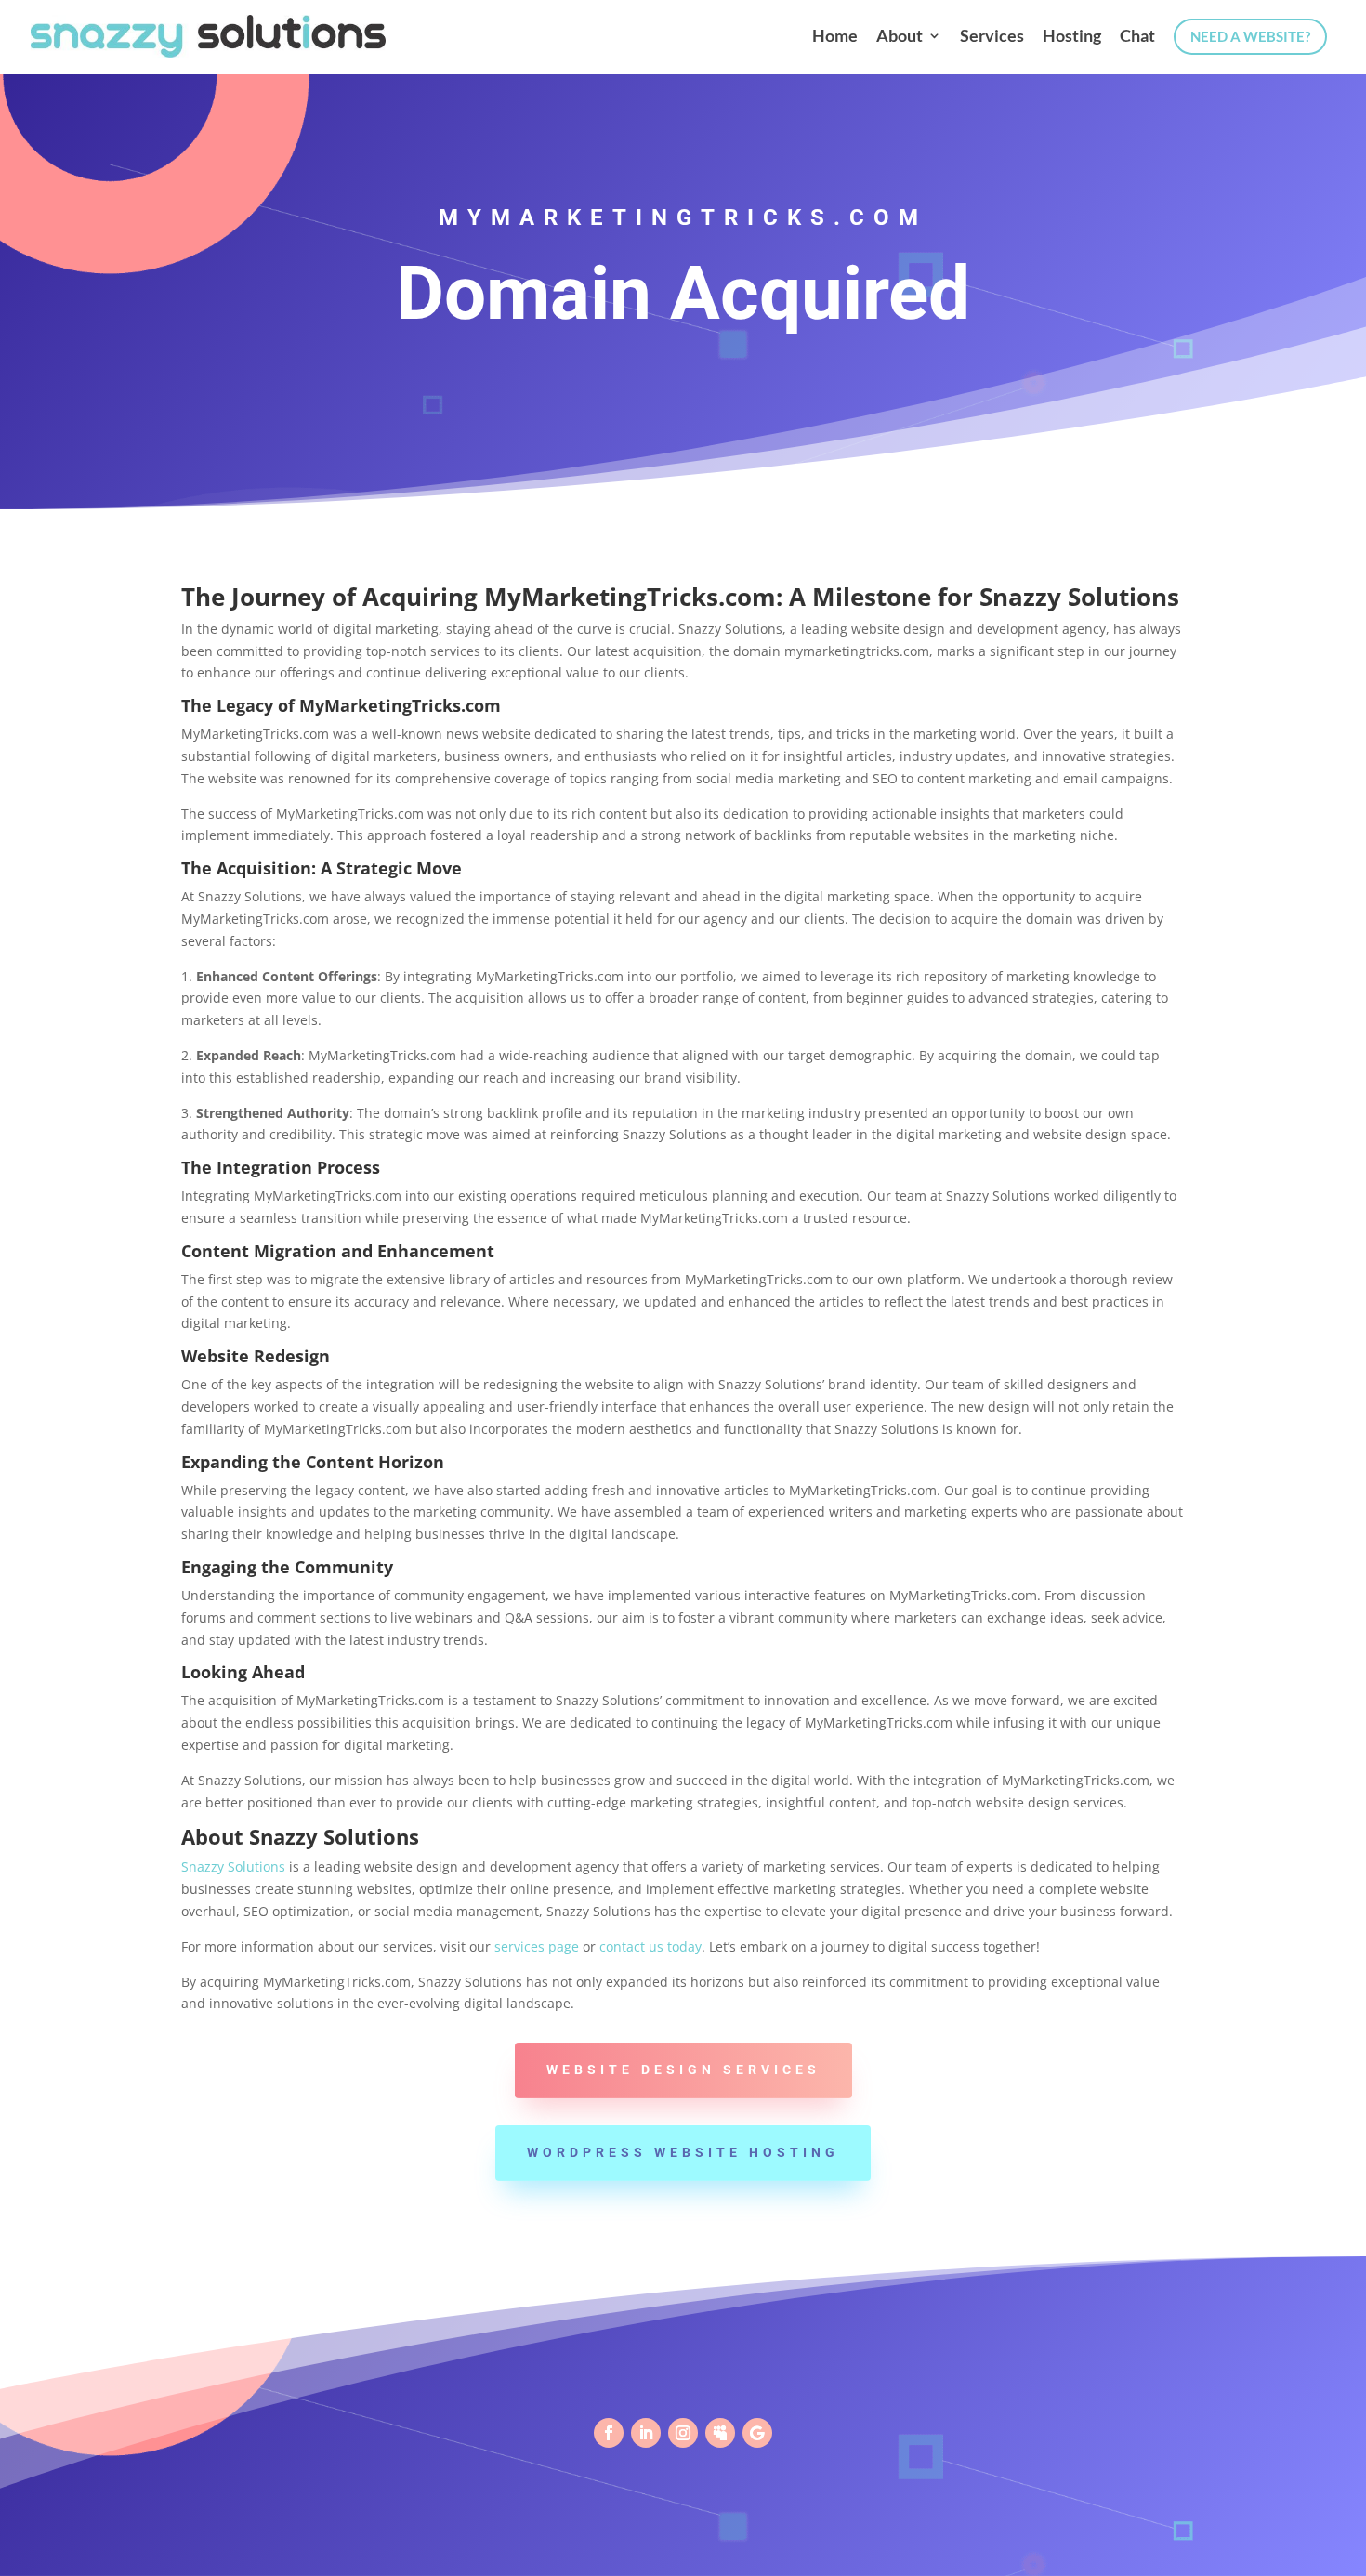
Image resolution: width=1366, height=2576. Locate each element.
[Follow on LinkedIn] (646, 2433)
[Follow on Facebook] (609, 2433)
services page (537, 1946)
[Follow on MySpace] (720, 2433)
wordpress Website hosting (683, 2152)
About (900, 37)
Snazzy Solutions (233, 1866)
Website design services (683, 2070)
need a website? (1250, 36)
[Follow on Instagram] (683, 2433)
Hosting (1072, 37)
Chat (1137, 37)
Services (992, 37)
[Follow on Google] (757, 2433)
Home (835, 37)
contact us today (650, 1946)
